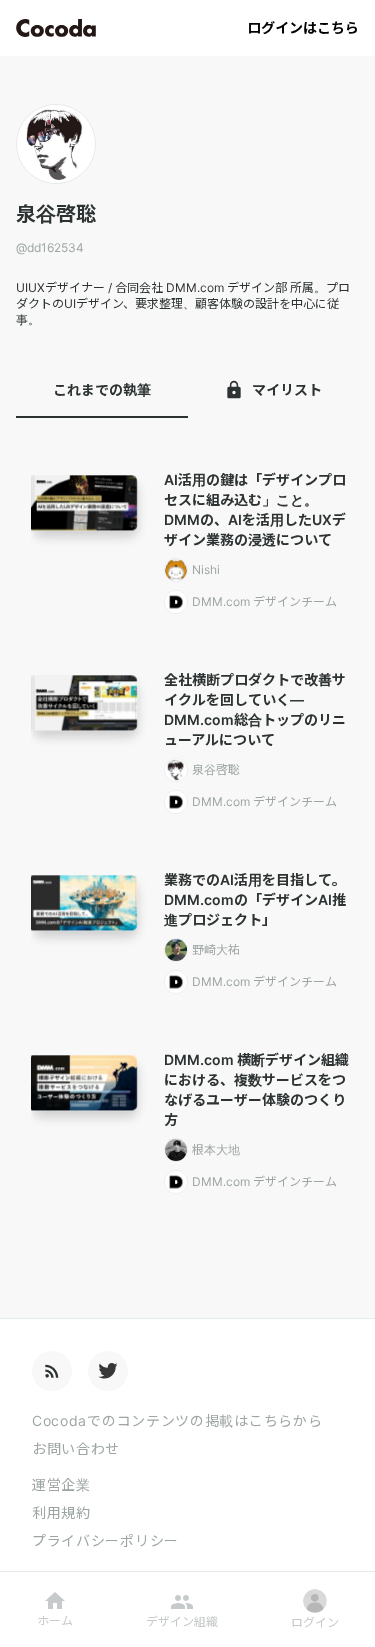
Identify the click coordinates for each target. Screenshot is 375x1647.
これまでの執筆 (102, 389)
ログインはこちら (303, 27)
